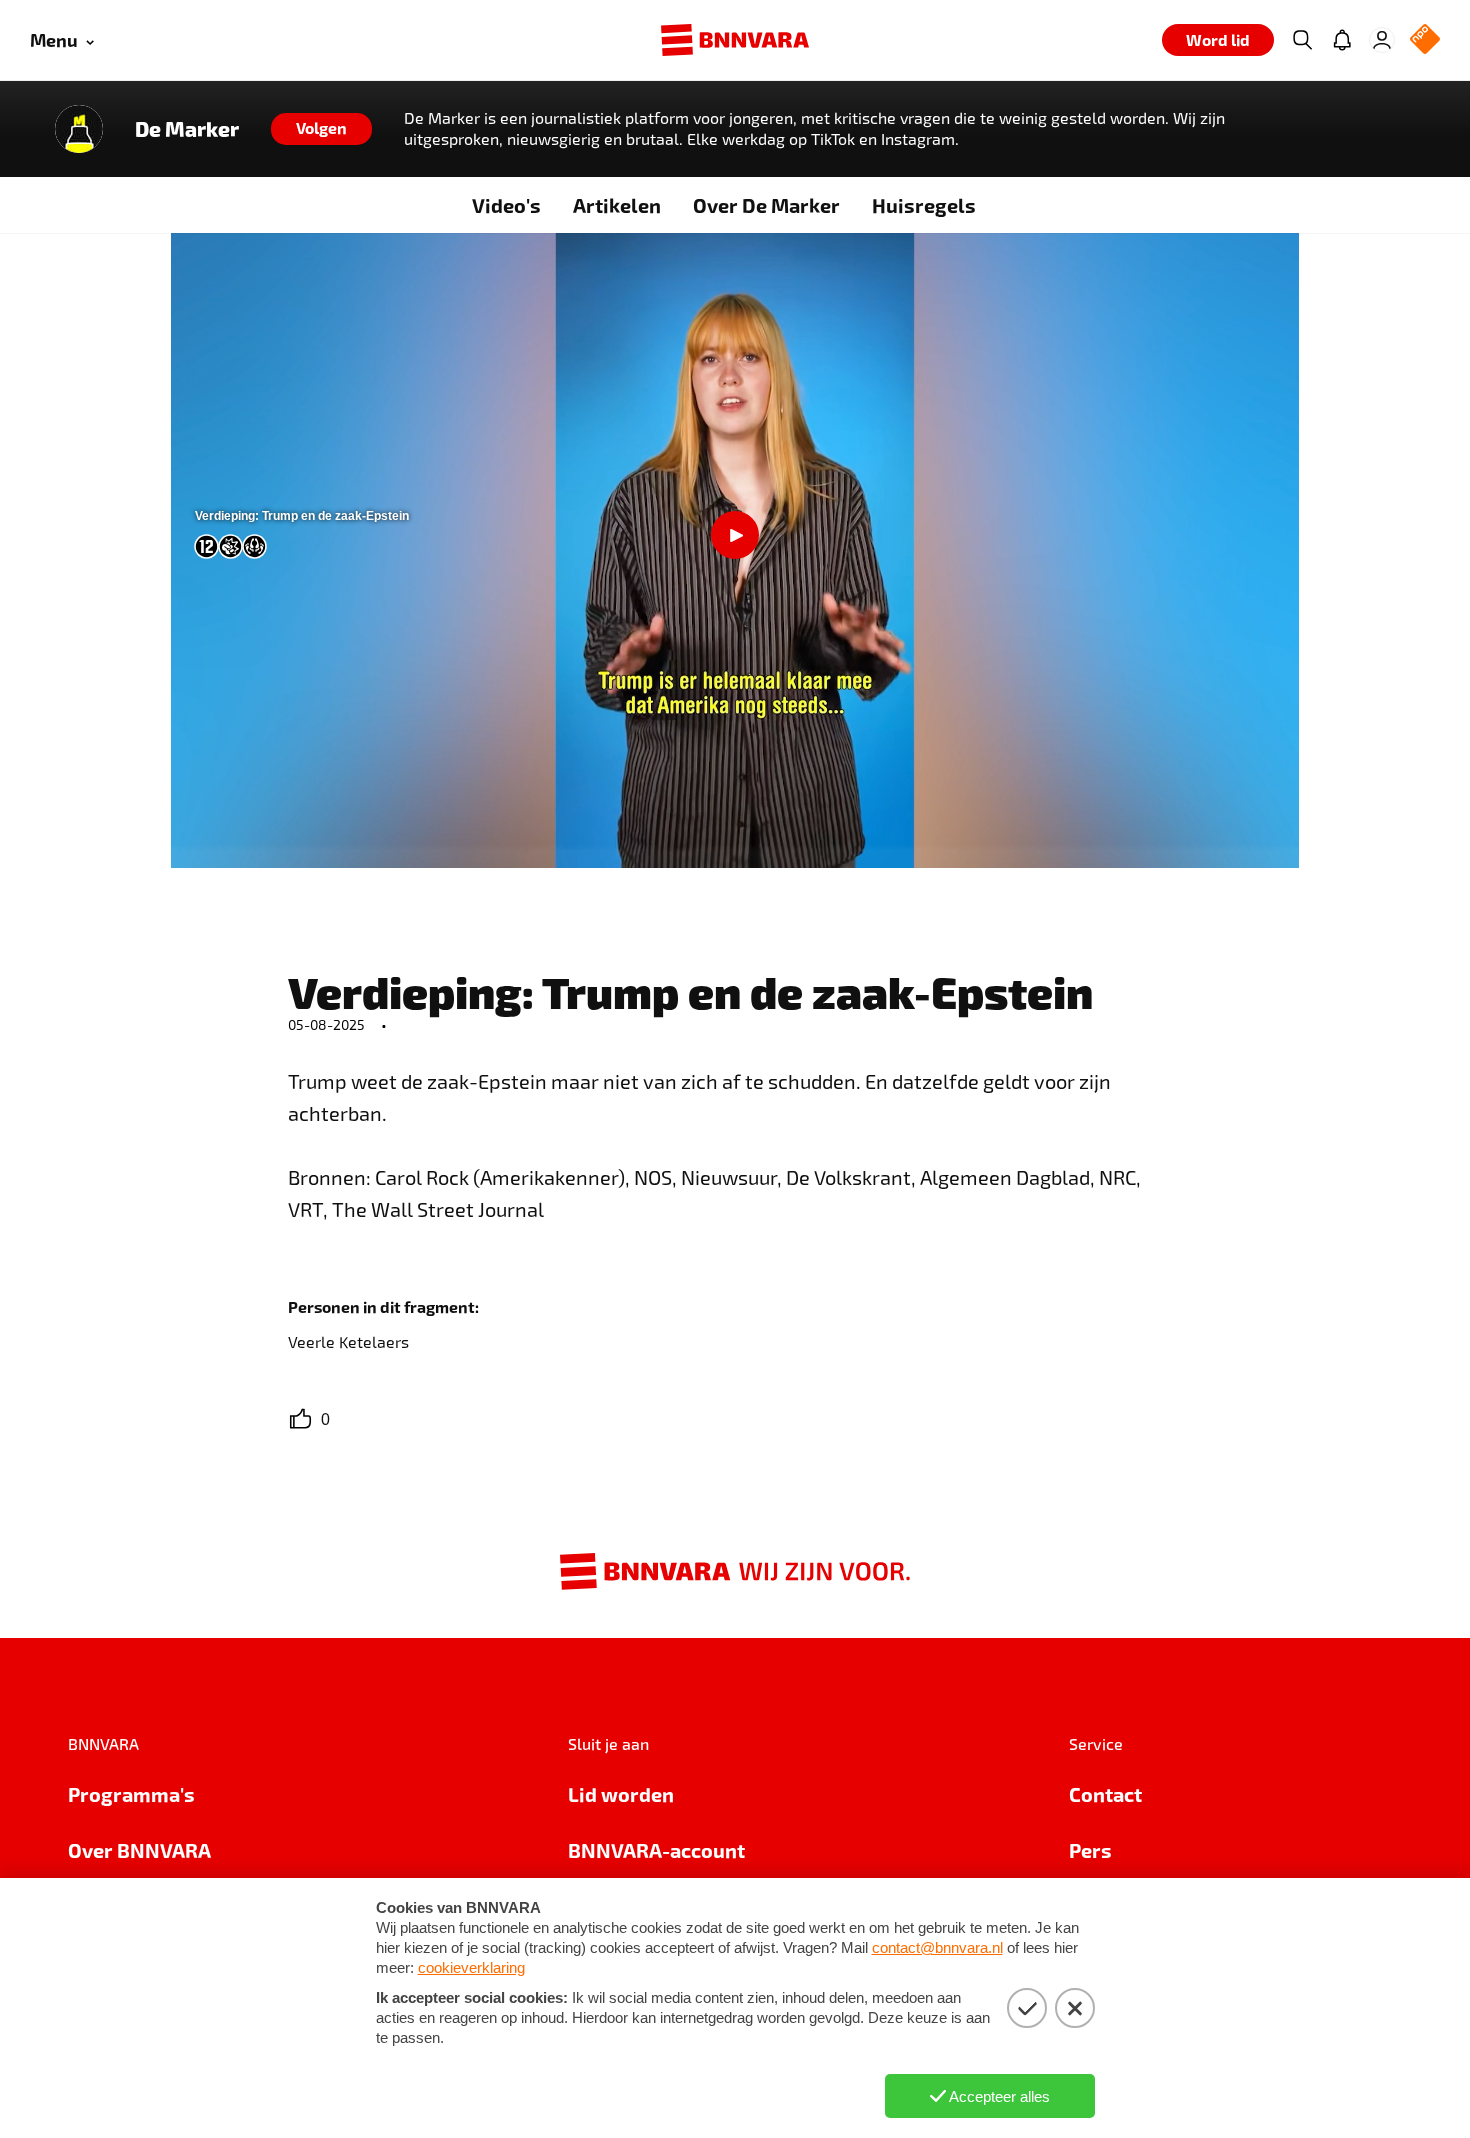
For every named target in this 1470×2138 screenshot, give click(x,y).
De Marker (187, 129)
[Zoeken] (1302, 40)
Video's (506, 205)
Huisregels (924, 205)
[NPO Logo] (1425, 40)
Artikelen (617, 205)
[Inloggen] (1382, 40)
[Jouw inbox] (1342, 40)
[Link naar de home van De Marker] (79, 129)
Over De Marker (766, 205)
